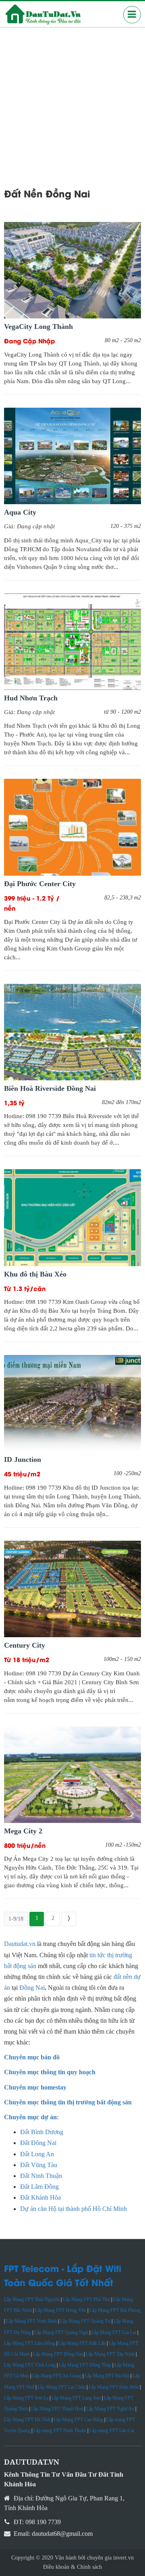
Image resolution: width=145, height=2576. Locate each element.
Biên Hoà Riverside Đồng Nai (50, 1088)
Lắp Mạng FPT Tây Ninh (110, 2354)
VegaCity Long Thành (38, 326)
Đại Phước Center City (40, 884)
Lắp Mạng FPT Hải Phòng (115, 2310)
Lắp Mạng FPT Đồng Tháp (85, 2365)
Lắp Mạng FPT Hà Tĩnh (27, 2420)
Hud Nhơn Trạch (31, 698)
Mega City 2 (23, 1831)
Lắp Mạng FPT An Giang (57, 2376)
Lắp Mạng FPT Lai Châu (61, 2387)
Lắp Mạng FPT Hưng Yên (61, 2310)
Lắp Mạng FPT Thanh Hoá (57, 2409)
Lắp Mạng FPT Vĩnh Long (30, 2365)
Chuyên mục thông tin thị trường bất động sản (68, 2102)
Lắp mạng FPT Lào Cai (112, 2430)
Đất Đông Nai (38, 2143)
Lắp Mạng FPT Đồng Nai (58, 2354)
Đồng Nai (32, 1988)
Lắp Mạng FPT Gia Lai (114, 2332)
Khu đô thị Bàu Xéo (35, 1274)
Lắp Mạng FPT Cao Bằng (78, 2420)
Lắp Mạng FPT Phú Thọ (86, 2299)
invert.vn (123, 2558)
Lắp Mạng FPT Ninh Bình (31, 2321)
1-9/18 (16, 1919)
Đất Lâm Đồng (39, 2187)
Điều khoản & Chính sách (72, 2567)
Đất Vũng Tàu (39, 2165)
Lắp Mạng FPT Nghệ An (110, 2409)
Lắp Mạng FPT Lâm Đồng (30, 2343)
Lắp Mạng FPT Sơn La (26, 2398)
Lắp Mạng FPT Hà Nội (107, 2376)
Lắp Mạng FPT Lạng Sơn (76, 2398)
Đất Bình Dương (42, 2132)
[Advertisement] (72, 104)
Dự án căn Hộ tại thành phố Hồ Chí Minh (74, 2209)
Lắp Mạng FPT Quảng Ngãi (61, 2332)
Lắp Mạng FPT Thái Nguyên (32, 2299)
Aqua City (20, 512)
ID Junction (23, 1459)
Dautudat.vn (20, 1944)
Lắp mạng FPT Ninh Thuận (60, 2430)
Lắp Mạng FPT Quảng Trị (85, 2321)
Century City (25, 1645)
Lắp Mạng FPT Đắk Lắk (82, 2343)
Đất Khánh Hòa (40, 2197)
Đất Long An (38, 2154)
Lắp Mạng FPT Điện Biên (114, 2387)
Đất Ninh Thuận (41, 2176)
